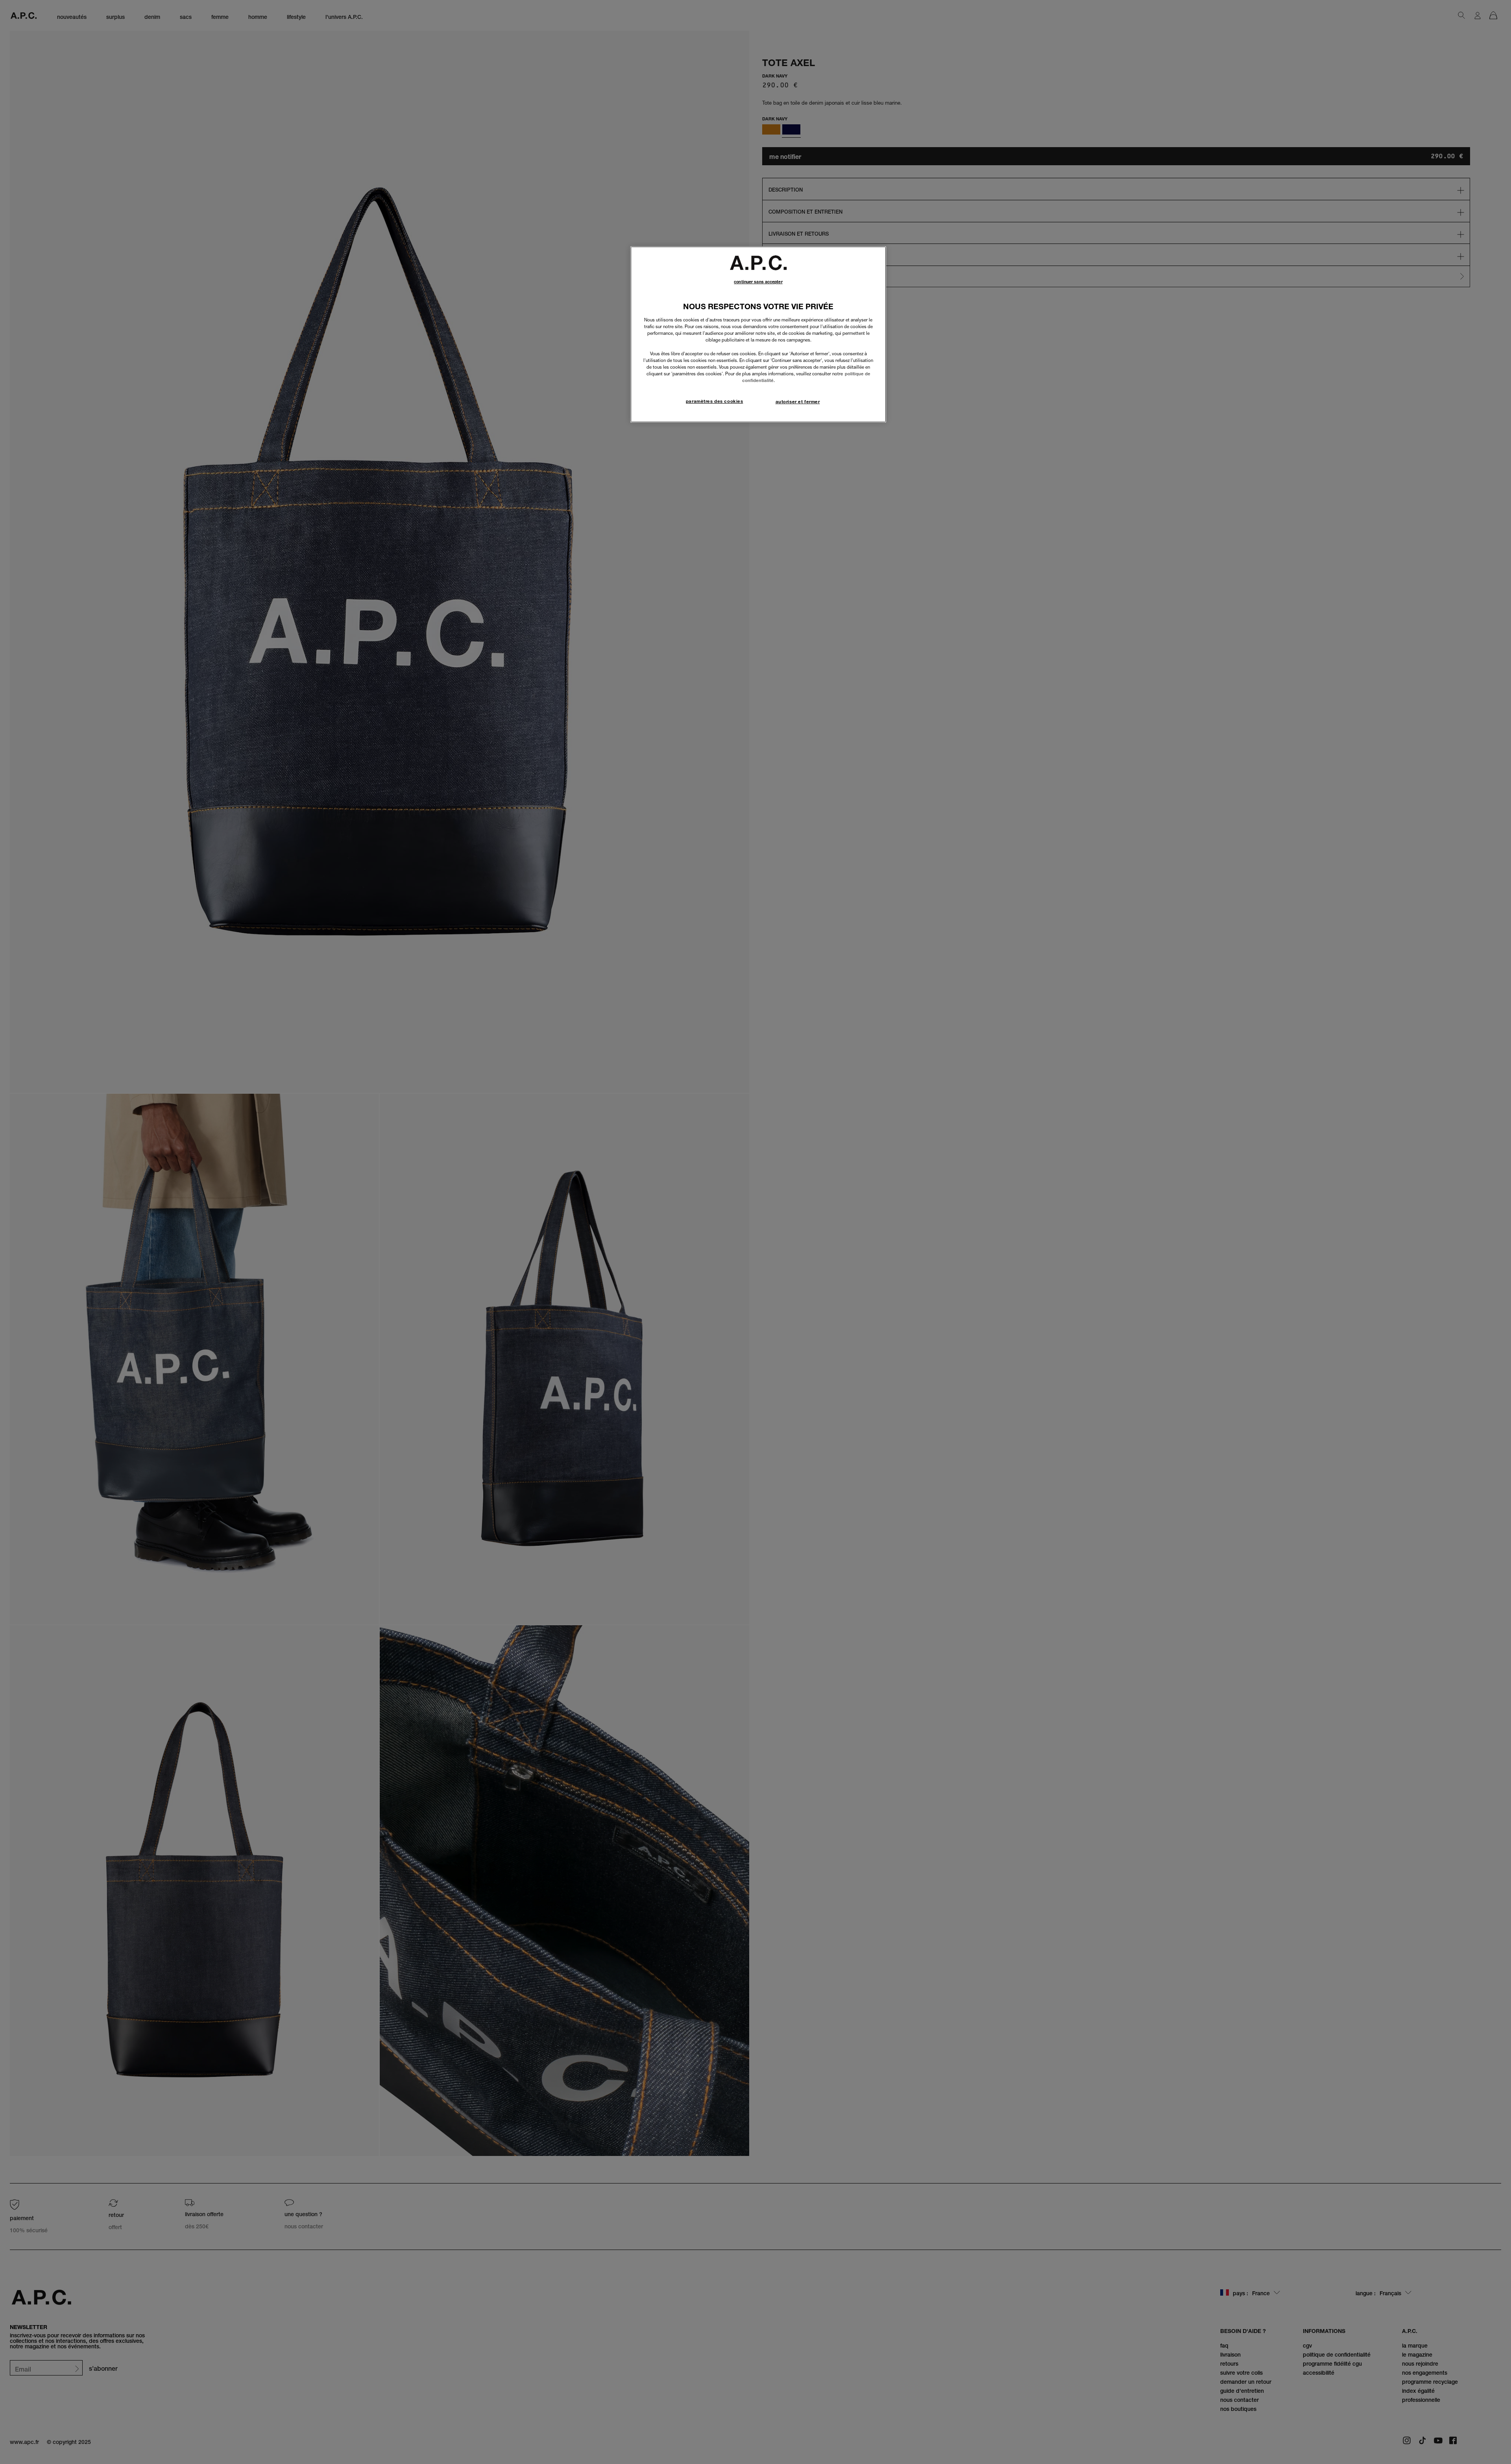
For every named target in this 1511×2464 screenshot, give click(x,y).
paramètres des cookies (715, 401)
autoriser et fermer (798, 402)
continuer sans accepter (758, 282)
